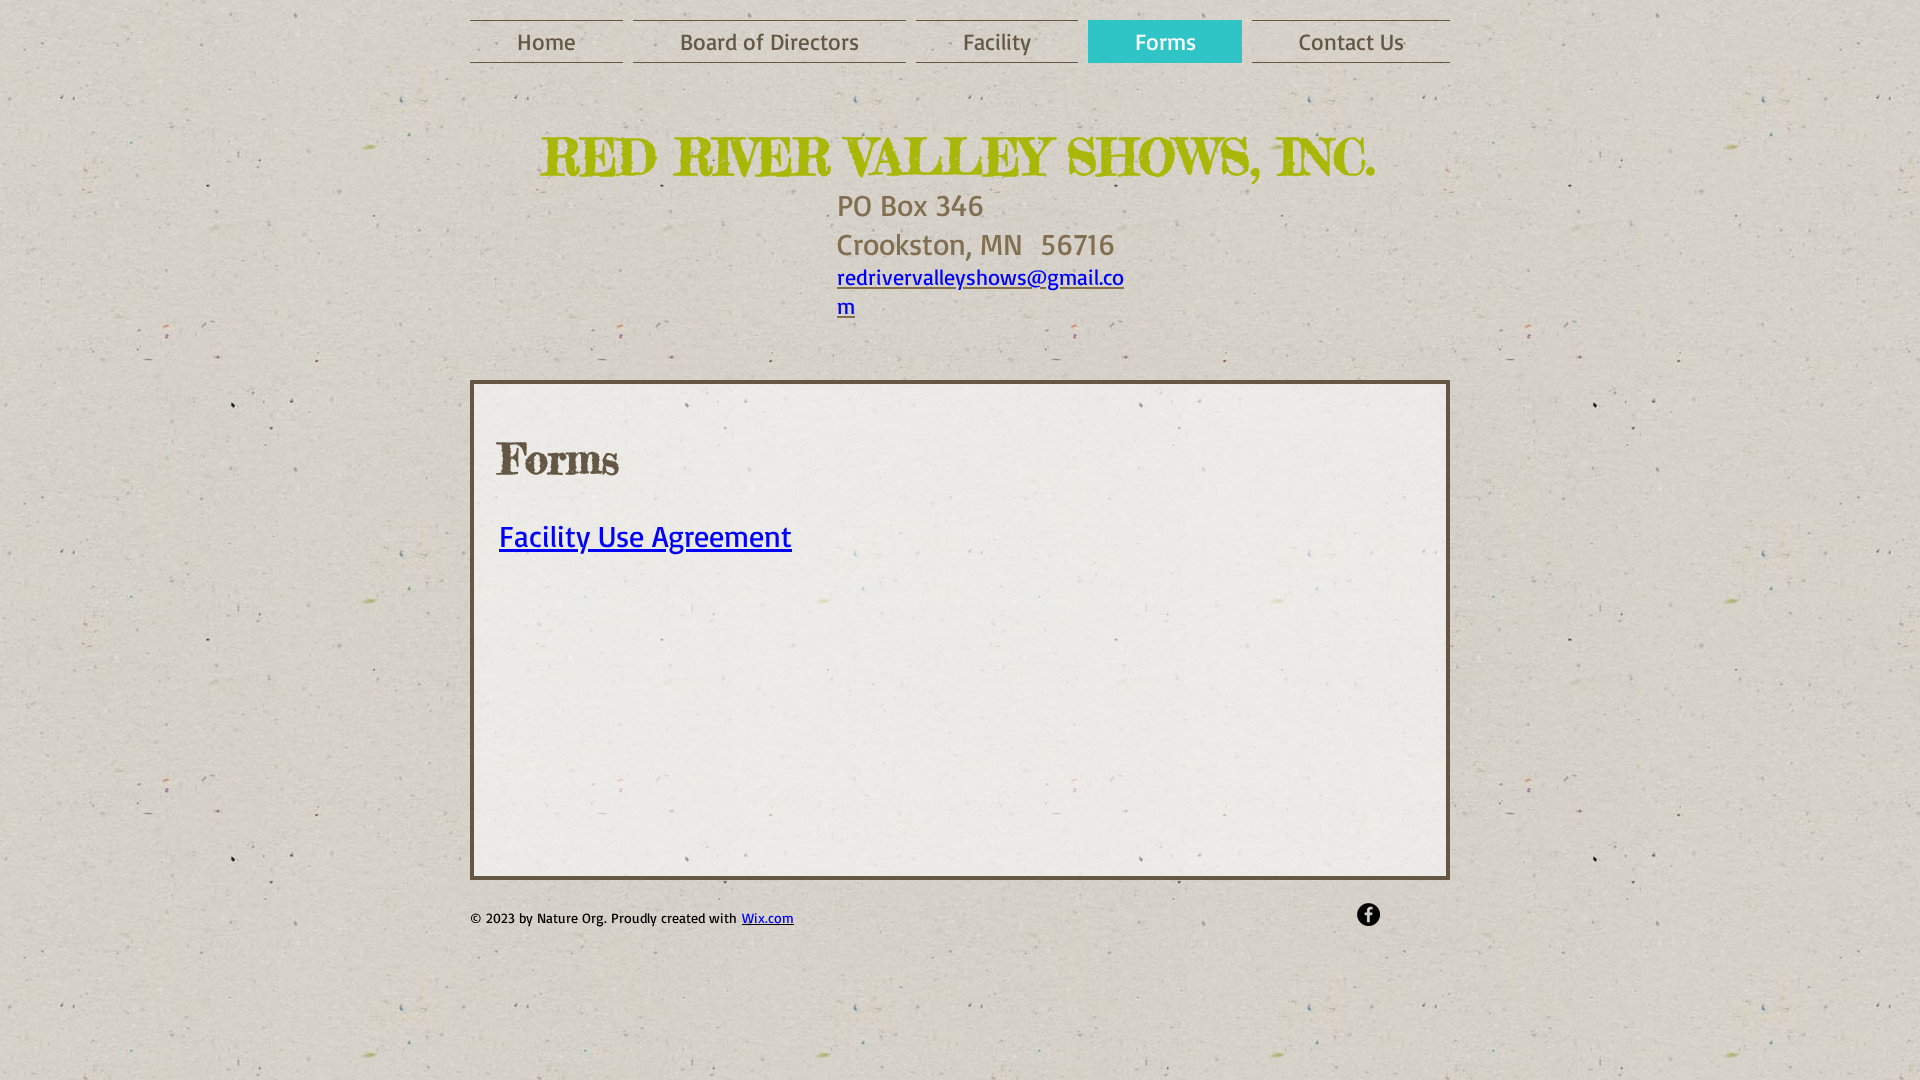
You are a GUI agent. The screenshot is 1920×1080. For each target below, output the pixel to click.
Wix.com (768, 917)
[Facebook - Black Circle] (1368, 914)
